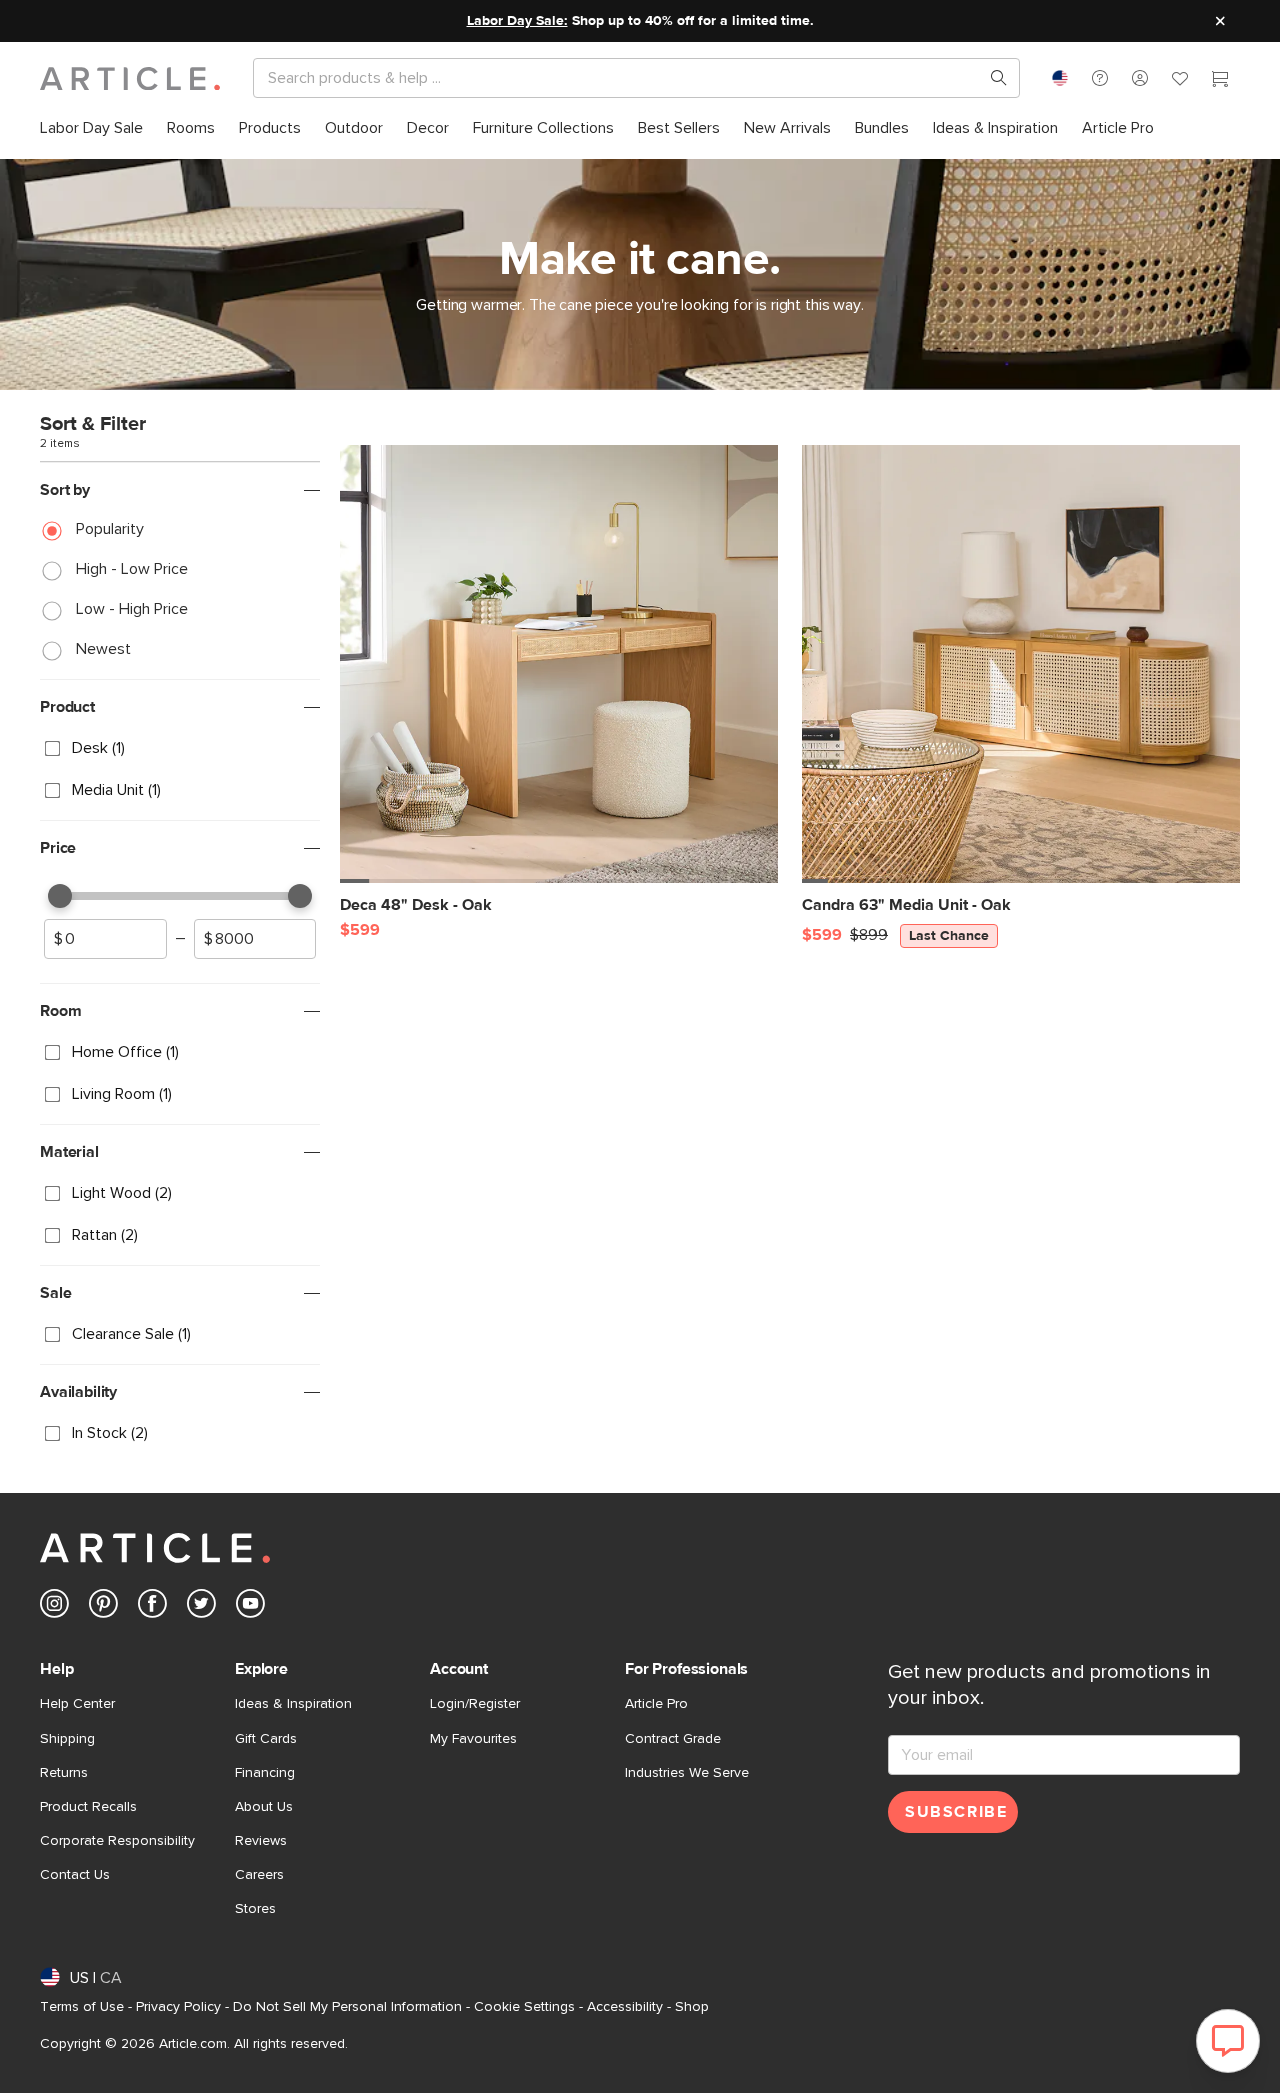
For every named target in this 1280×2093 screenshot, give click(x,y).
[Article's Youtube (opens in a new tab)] (250, 1607)
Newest (103, 649)
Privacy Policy (178, 2007)
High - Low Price (132, 569)
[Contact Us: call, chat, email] (1100, 78)
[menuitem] (91, 128)
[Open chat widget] (1228, 2041)
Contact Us (75, 1875)
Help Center (77, 1704)
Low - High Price (132, 609)
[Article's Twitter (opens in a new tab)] (201, 1607)
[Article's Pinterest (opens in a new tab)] (103, 1607)
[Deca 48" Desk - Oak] (559, 664)
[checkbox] (180, 749)
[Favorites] (1180, 81)
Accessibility (625, 2007)
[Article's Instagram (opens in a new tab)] (54, 1607)
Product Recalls (88, 1807)
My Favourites (473, 1739)
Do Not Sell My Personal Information (347, 2007)
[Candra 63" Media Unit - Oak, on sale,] (1021, 664)
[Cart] (1220, 81)
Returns (64, 1773)
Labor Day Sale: (517, 21)
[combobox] (1060, 78)
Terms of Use (82, 2007)
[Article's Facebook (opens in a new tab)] (152, 1607)
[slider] (60, 896)
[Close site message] (1220, 21)
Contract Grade (673, 1739)
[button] (1100, 78)
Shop (692, 2007)
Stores (255, 1909)
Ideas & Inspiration (293, 1704)
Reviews (261, 1841)
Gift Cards (266, 1739)
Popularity (110, 529)
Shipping (67, 1739)
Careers (259, 1875)
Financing (265, 1773)
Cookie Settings (524, 2007)
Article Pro (656, 1704)
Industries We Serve (687, 1773)
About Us (264, 1807)
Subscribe (956, 1812)
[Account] (1140, 78)
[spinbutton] (105, 939)
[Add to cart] (758, 915)
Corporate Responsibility (117, 1841)
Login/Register (475, 1704)
